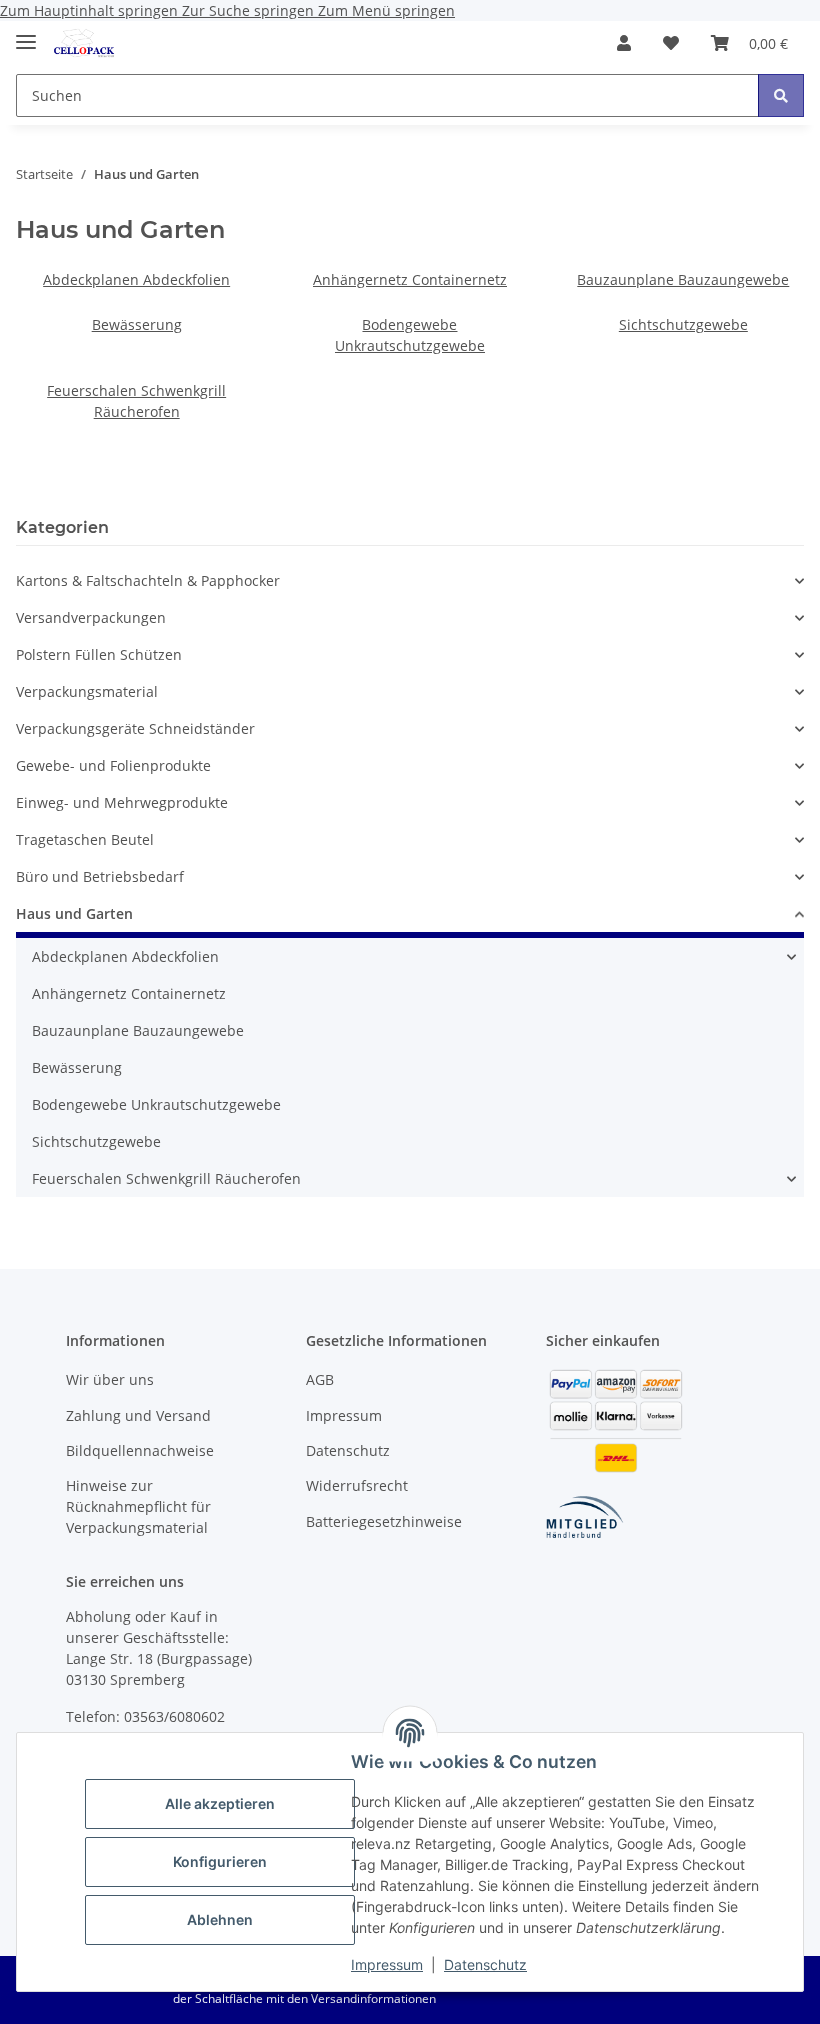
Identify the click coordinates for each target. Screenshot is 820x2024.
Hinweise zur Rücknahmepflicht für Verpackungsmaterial (138, 1506)
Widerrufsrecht (357, 1485)
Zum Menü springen (386, 10)
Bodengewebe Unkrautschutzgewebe (156, 1104)
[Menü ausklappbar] (26, 33)
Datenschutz (485, 1964)
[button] (624, 43)
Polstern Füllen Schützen (99, 654)
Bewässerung (137, 324)
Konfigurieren (220, 1861)
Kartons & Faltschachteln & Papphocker (148, 580)
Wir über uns (110, 1379)
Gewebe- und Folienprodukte (113, 765)
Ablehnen (220, 1919)
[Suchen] (781, 95)
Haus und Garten (74, 913)
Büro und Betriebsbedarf (100, 876)
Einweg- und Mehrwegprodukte (122, 802)
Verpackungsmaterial (87, 691)
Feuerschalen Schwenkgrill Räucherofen (166, 1178)
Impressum (387, 1964)
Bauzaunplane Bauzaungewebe (683, 279)
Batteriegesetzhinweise (384, 1521)
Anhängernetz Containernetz (410, 279)
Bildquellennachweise (140, 1450)
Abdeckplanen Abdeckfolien (136, 279)
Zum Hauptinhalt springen (91, 10)
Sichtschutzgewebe (683, 324)
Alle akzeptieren (220, 1803)
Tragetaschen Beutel (85, 839)
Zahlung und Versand (138, 1415)
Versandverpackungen (91, 617)
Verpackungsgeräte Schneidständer (135, 728)
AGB (320, 1379)
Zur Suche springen (250, 10)
